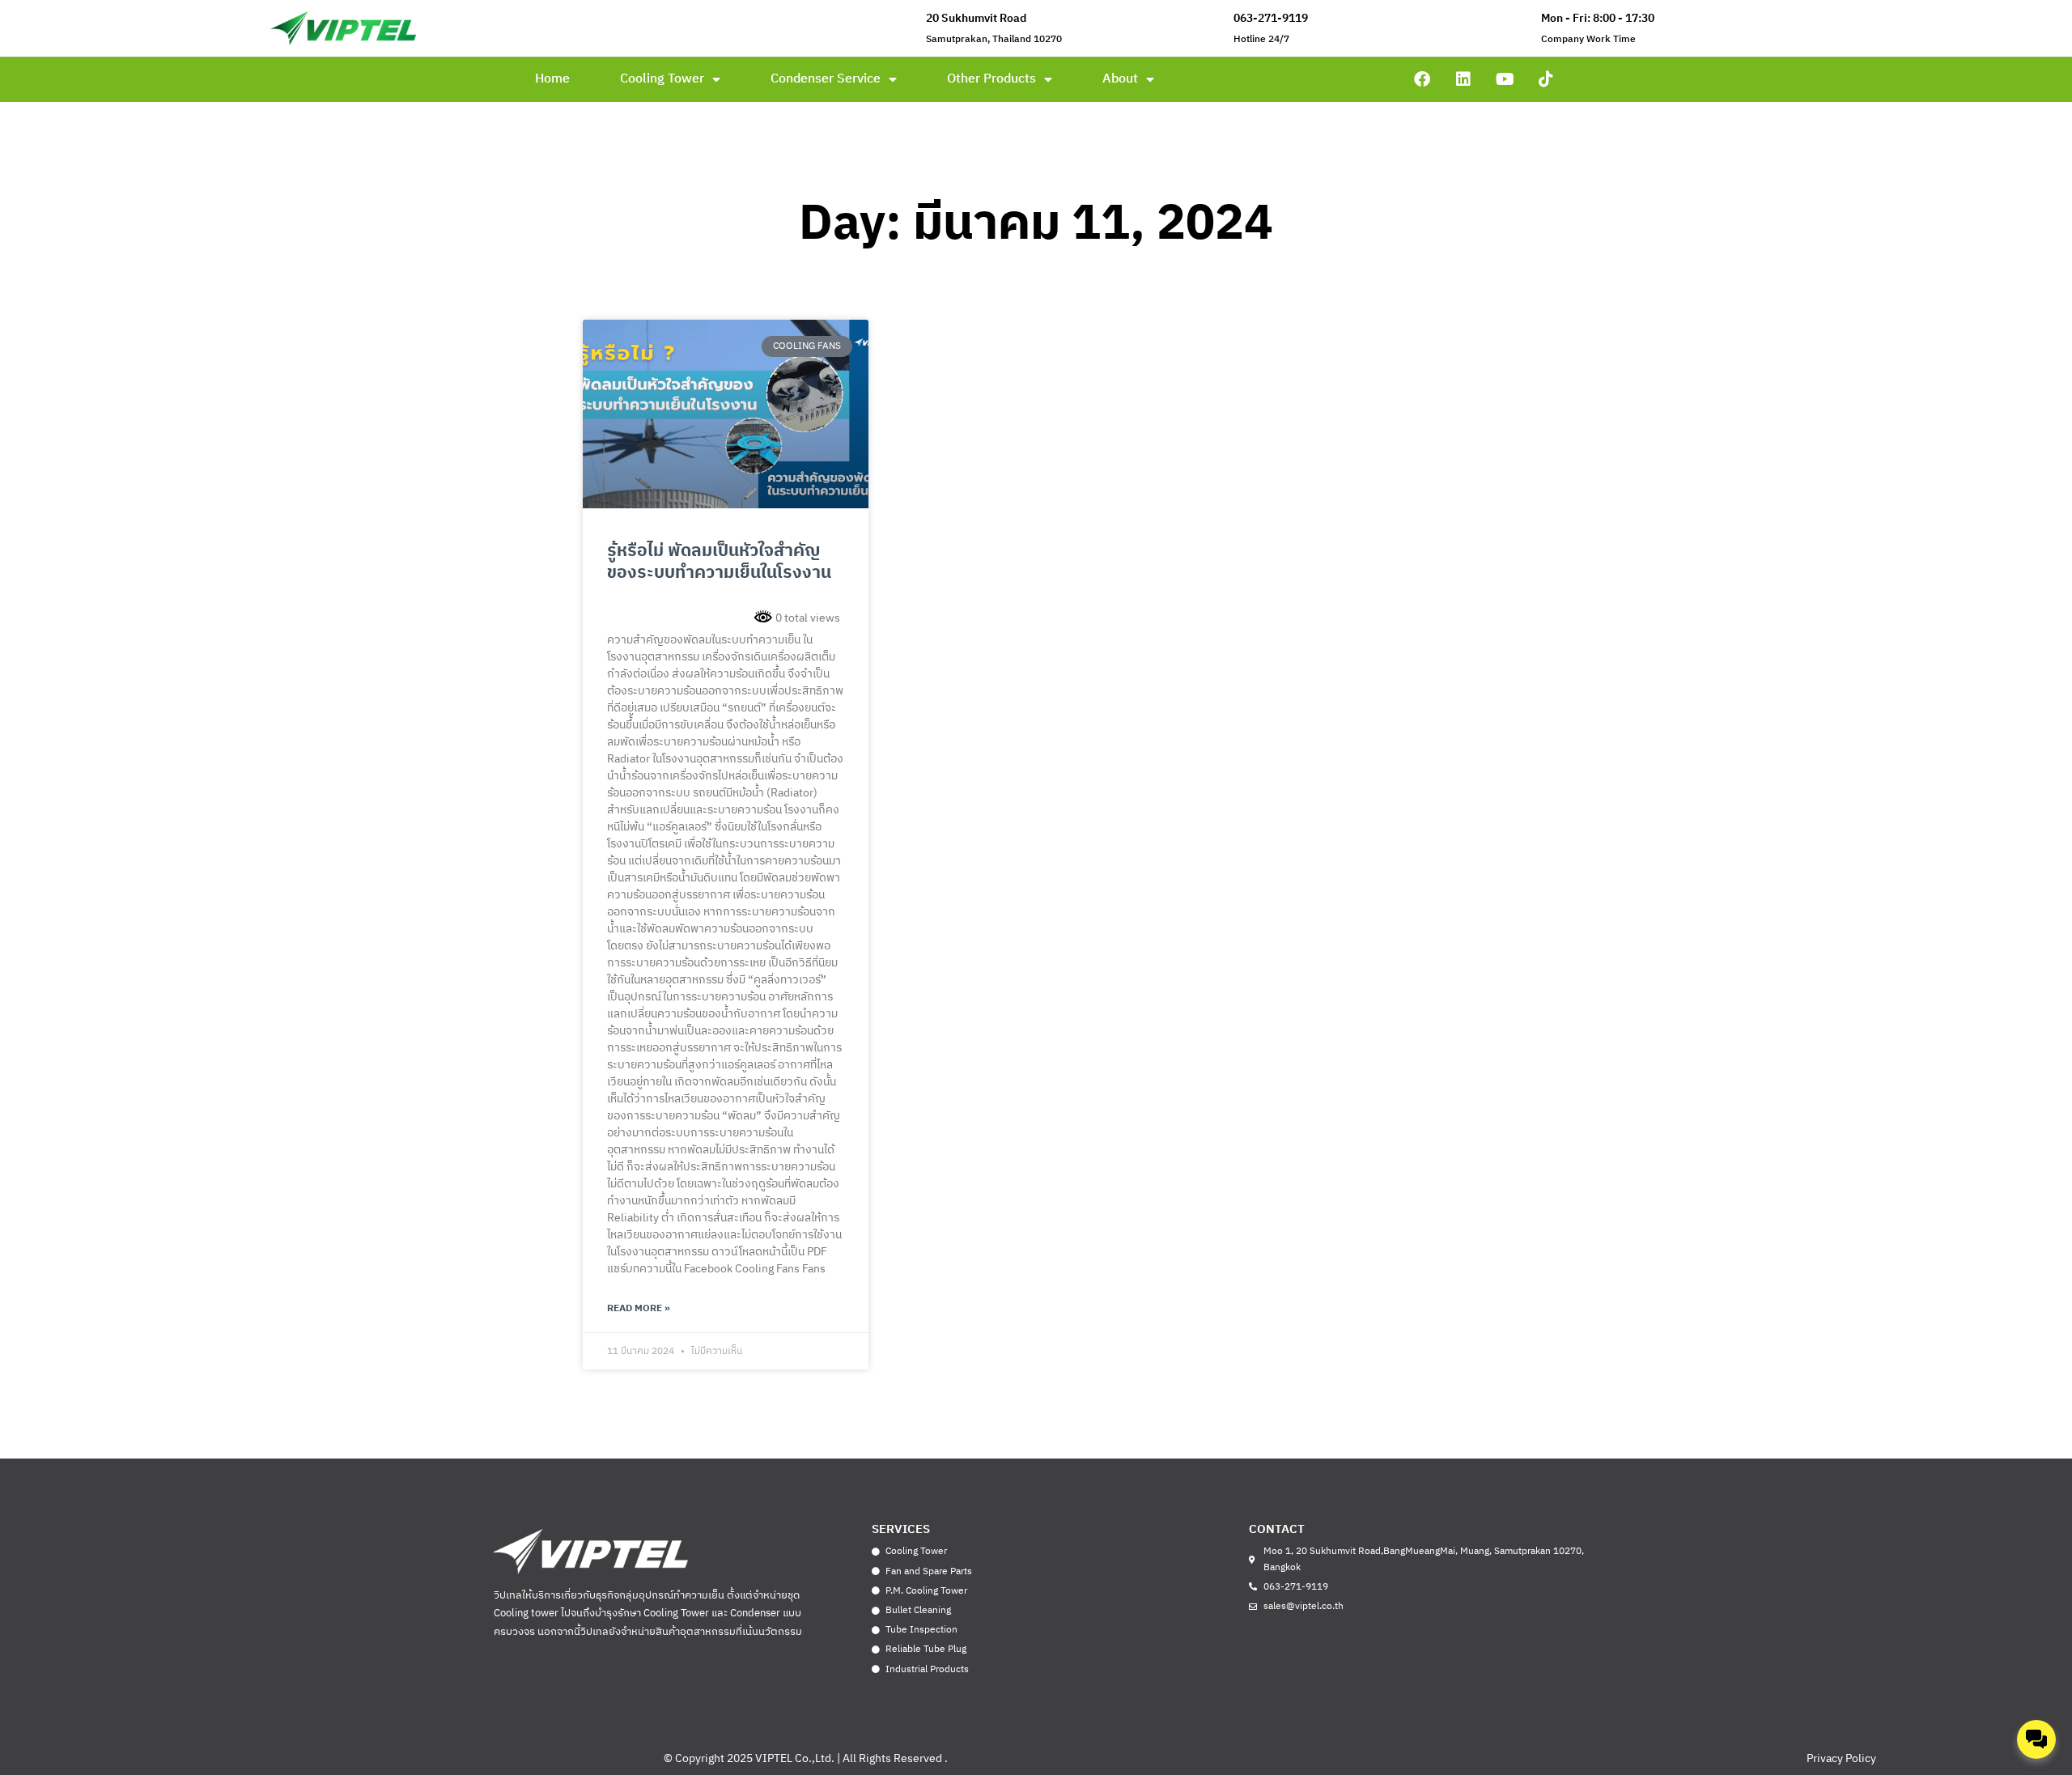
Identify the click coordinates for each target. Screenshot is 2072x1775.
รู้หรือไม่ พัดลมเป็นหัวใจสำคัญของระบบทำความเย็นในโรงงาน (719, 562)
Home (552, 79)
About (1120, 79)
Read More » (639, 1308)
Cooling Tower (662, 79)
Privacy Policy (1841, 1758)
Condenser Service (826, 79)
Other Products (991, 79)
